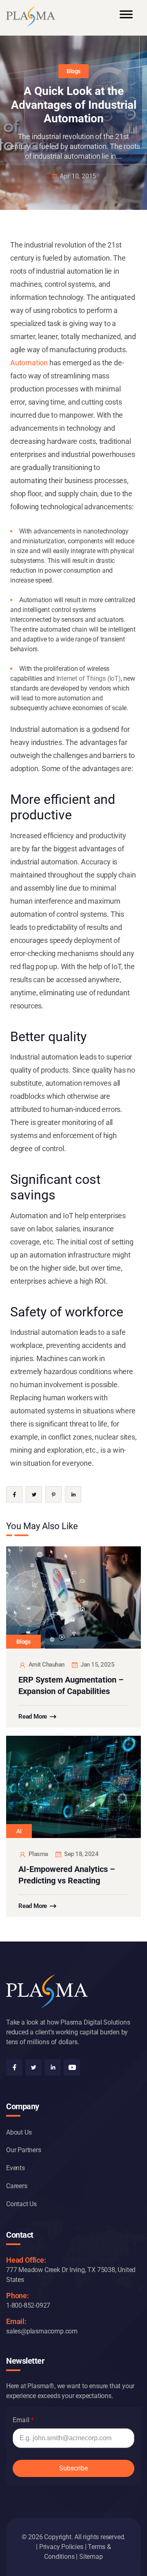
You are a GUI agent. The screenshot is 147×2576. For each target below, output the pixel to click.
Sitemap (91, 2557)
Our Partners (24, 2150)
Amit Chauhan (47, 1665)
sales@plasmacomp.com (42, 2331)
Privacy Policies (61, 2547)
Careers (17, 2186)
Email (21, 2420)
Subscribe (73, 2468)
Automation (29, 363)
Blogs (73, 71)
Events (16, 2168)
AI (19, 1831)
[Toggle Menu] (126, 18)
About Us (19, 2132)
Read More (33, 1717)
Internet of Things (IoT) (89, 678)
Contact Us (21, 2204)
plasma (38, 1854)
